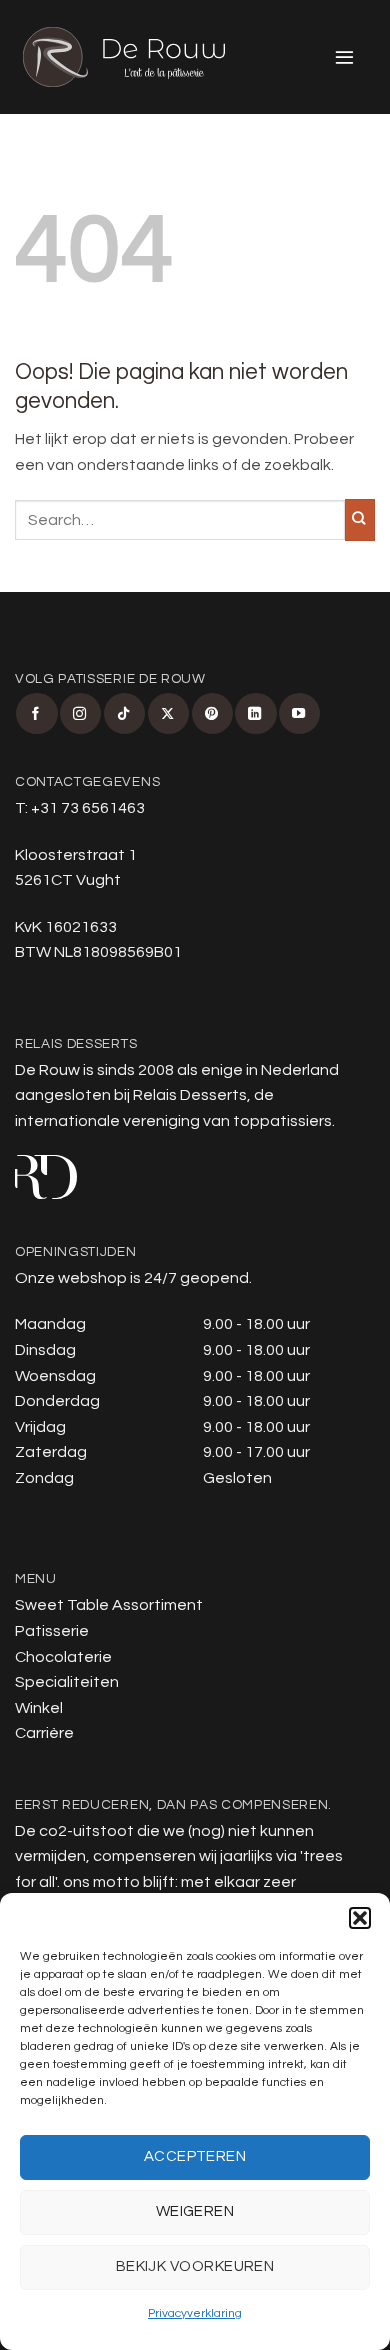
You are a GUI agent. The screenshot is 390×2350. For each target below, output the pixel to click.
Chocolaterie (63, 1657)
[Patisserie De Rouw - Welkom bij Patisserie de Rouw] (124, 56)
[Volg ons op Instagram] (80, 713)
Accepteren (195, 2156)
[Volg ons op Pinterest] (212, 713)
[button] (360, 1918)
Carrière (44, 1733)
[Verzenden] (360, 520)
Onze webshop (71, 1278)
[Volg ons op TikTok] (124, 713)
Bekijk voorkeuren (195, 2266)
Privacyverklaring (195, 2313)
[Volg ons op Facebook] (36, 713)
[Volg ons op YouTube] (299, 713)
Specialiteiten (67, 1682)
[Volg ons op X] (168, 713)
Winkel (39, 1708)
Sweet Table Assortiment (109, 1605)
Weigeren (195, 2211)
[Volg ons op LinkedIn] (255, 713)
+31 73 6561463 (88, 808)
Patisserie (52, 1631)
